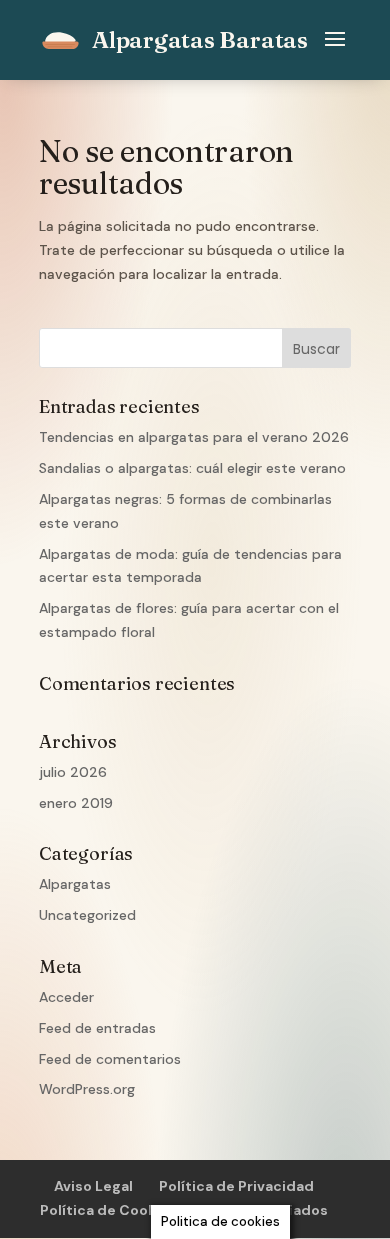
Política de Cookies (108, 1210)
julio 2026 (73, 772)
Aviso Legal (93, 1186)
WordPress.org (87, 1089)
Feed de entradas (97, 1028)
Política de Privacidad (236, 1186)
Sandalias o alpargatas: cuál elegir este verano (192, 468)
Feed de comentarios (110, 1059)
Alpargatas (75, 884)
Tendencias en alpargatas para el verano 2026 (194, 437)
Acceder (66, 997)
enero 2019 (76, 803)
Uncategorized (87, 915)
